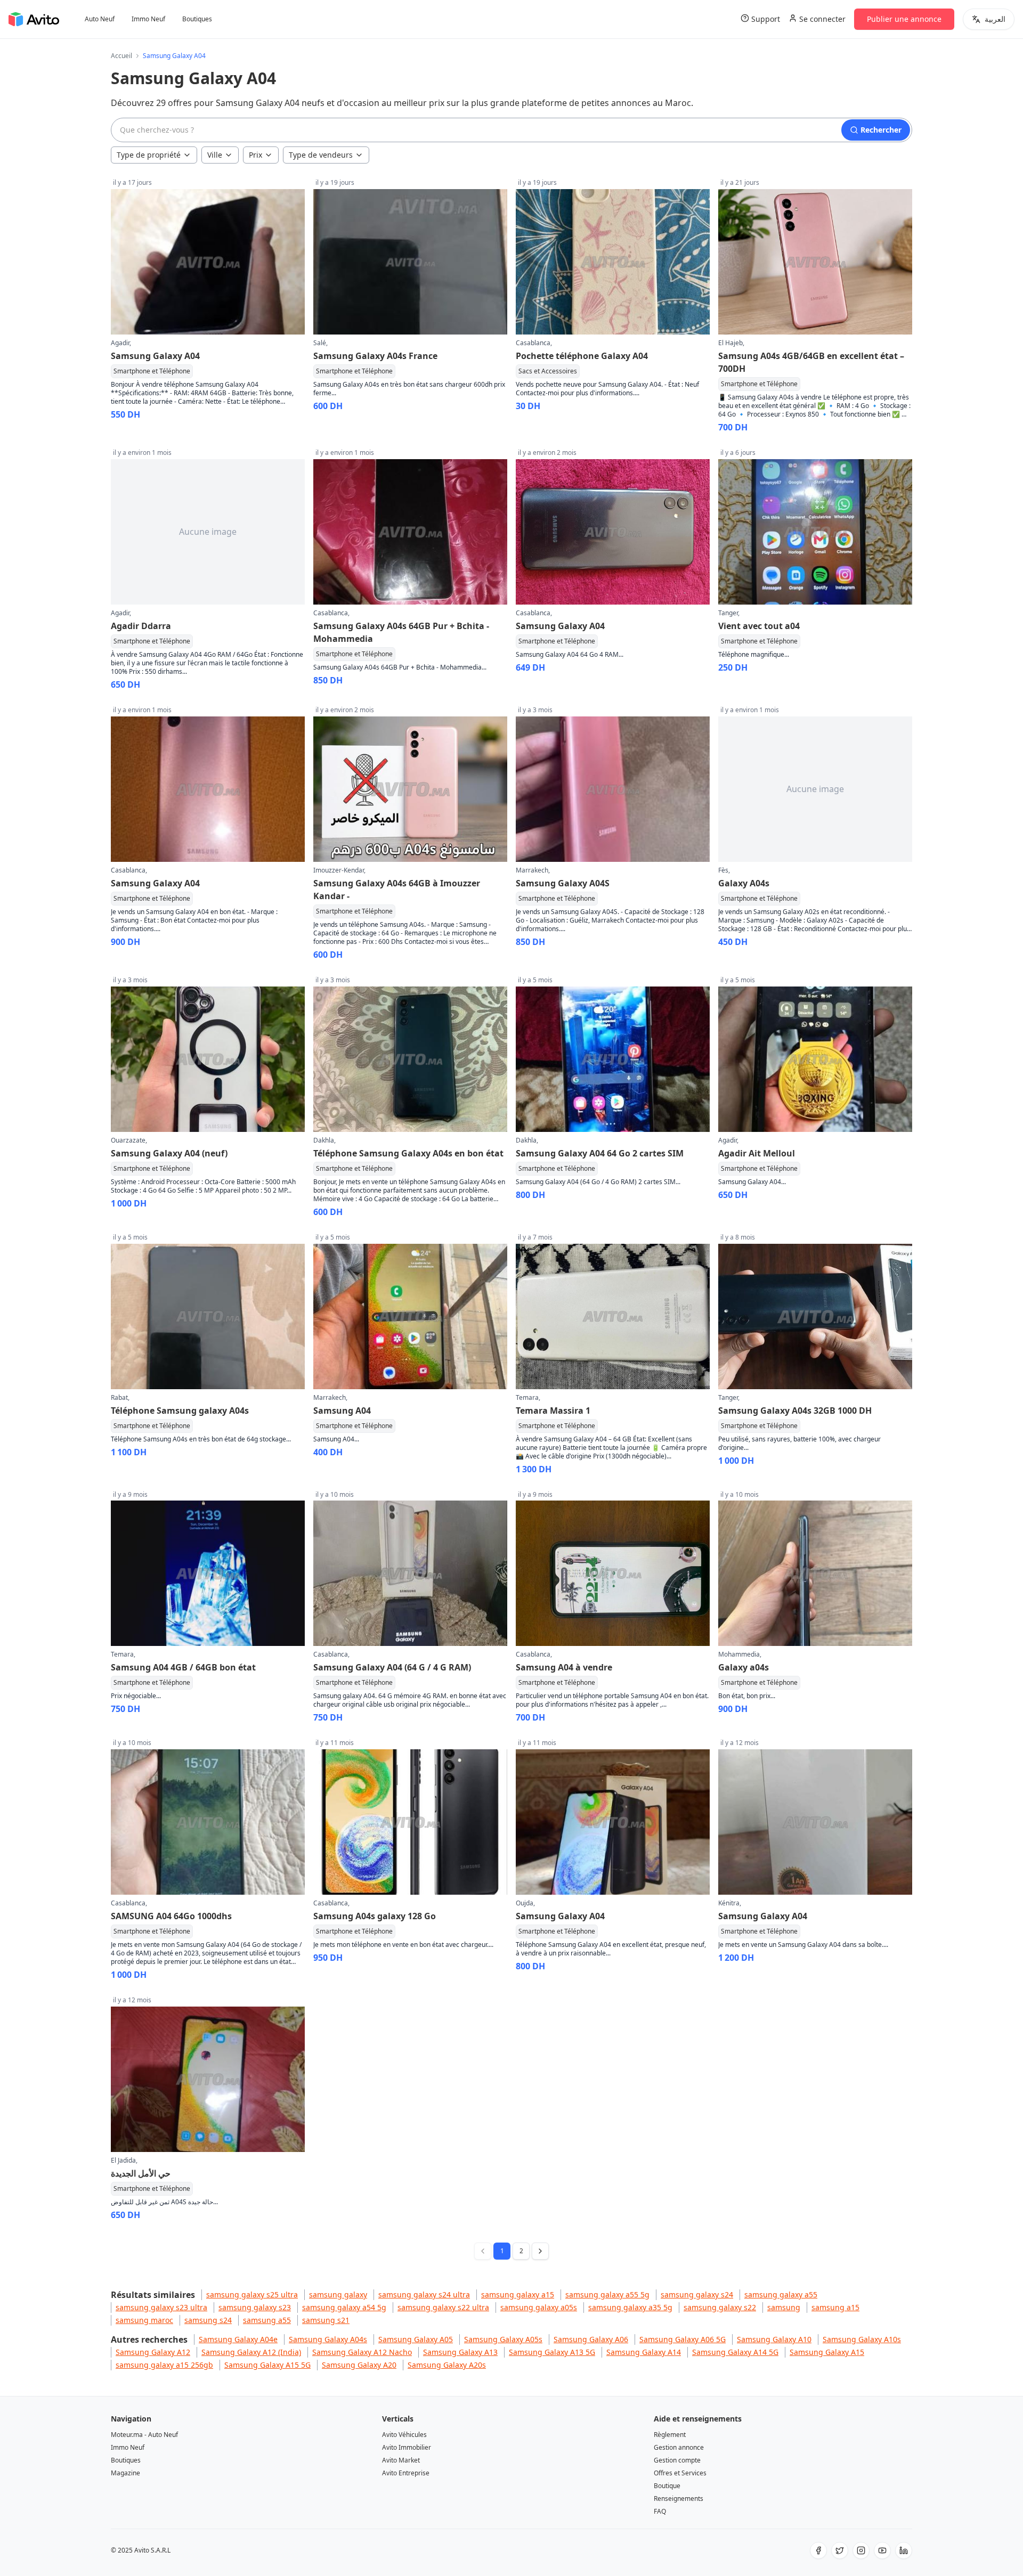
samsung (784, 2307)
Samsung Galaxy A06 (591, 2339)
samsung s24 (208, 2320)
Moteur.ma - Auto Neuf (144, 2435)
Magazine (125, 2473)
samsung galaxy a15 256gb (164, 2365)
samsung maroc (144, 2320)
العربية (995, 19)
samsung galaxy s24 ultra (424, 2294)
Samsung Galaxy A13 (460, 2352)
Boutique (667, 2486)
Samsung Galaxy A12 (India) (251, 2352)
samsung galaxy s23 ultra (161, 2307)
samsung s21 (326, 2320)
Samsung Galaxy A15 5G (267, 2365)
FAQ (660, 2511)
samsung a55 (267, 2320)
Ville (215, 155)
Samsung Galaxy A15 (827, 2352)
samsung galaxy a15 (518, 2294)
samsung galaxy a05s (539, 2307)
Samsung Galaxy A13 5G (552, 2352)
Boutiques (197, 19)
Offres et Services (680, 2473)
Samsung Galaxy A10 (774, 2339)
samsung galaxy (338, 2294)
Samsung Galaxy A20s (447, 2365)
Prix (255, 155)
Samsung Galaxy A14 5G (735, 2352)
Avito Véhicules (404, 2435)
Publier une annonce (904, 19)
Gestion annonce (679, 2447)
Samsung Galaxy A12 (153, 2352)
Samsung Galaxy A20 (359, 2365)
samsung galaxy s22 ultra (443, 2307)
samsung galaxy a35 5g (630, 2307)
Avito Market (401, 2460)
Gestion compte (677, 2460)
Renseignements (679, 2498)
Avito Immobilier (407, 2447)
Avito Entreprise (406, 2473)
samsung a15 (835, 2307)
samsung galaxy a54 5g (344, 2307)
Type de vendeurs (321, 155)
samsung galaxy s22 (720, 2307)
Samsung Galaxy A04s (328, 2339)
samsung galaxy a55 (781, 2294)
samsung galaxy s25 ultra (252, 2294)
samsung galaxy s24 (697, 2294)
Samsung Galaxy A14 (644, 2352)
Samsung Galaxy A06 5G (683, 2339)
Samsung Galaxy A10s (862, 2339)
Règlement (670, 2435)
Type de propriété (149, 155)
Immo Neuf (148, 19)
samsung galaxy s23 (255, 2307)
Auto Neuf (100, 19)
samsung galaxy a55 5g (607, 2294)
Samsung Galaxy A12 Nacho (362, 2352)
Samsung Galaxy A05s (503, 2339)
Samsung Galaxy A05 (416, 2339)
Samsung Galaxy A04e (238, 2339)
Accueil (121, 56)
